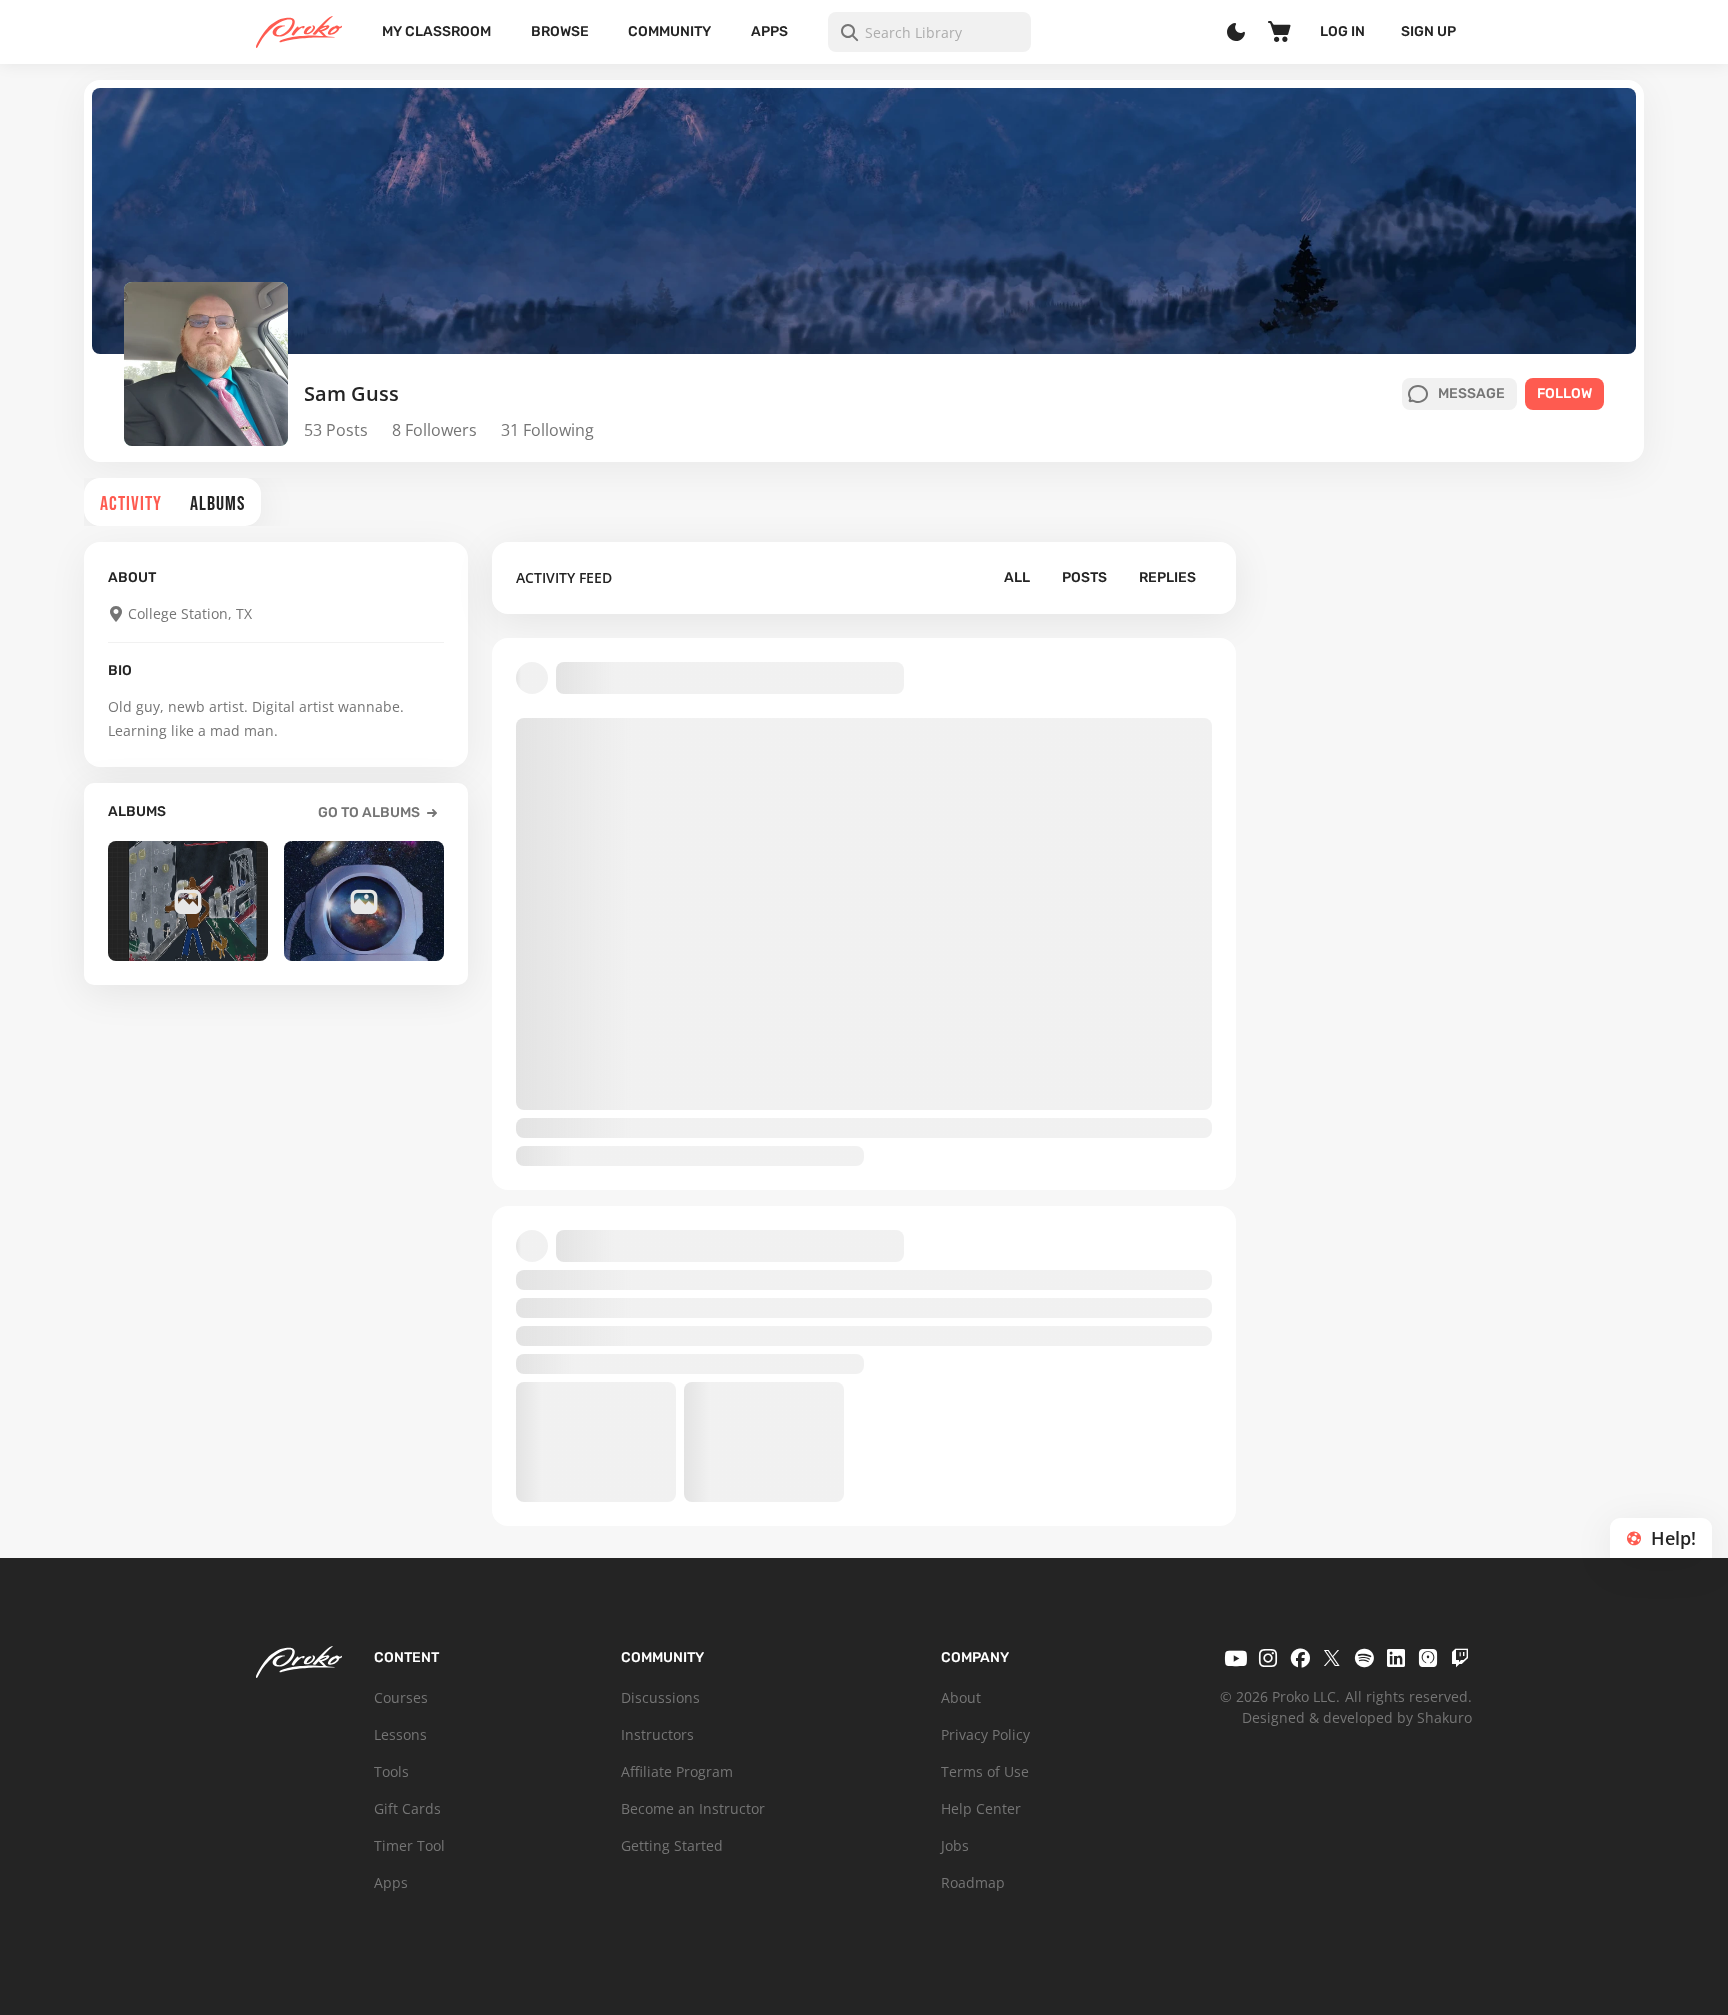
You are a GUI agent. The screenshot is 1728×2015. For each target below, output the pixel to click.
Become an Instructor (693, 1808)
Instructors (657, 1734)
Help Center (981, 1808)
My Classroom (436, 31)
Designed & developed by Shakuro (1357, 1717)
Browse (560, 31)
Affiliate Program (677, 1771)
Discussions (660, 1697)
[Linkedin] (1396, 1658)
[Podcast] (1428, 1658)
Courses (401, 1697)
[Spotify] (1364, 1658)
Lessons (400, 1734)
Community (669, 31)
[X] (1332, 1658)
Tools (391, 1771)
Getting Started (672, 1845)
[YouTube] (1236, 1658)
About (961, 1697)
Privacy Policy (985, 1734)
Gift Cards (407, 1808)
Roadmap (973, 1882)
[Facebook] (1300, 1658)
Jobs (955, 1845)
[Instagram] (1268, 1658)
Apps (769, 31)
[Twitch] (1460, 1658)
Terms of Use (985, 1771)
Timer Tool (409, 1845)
